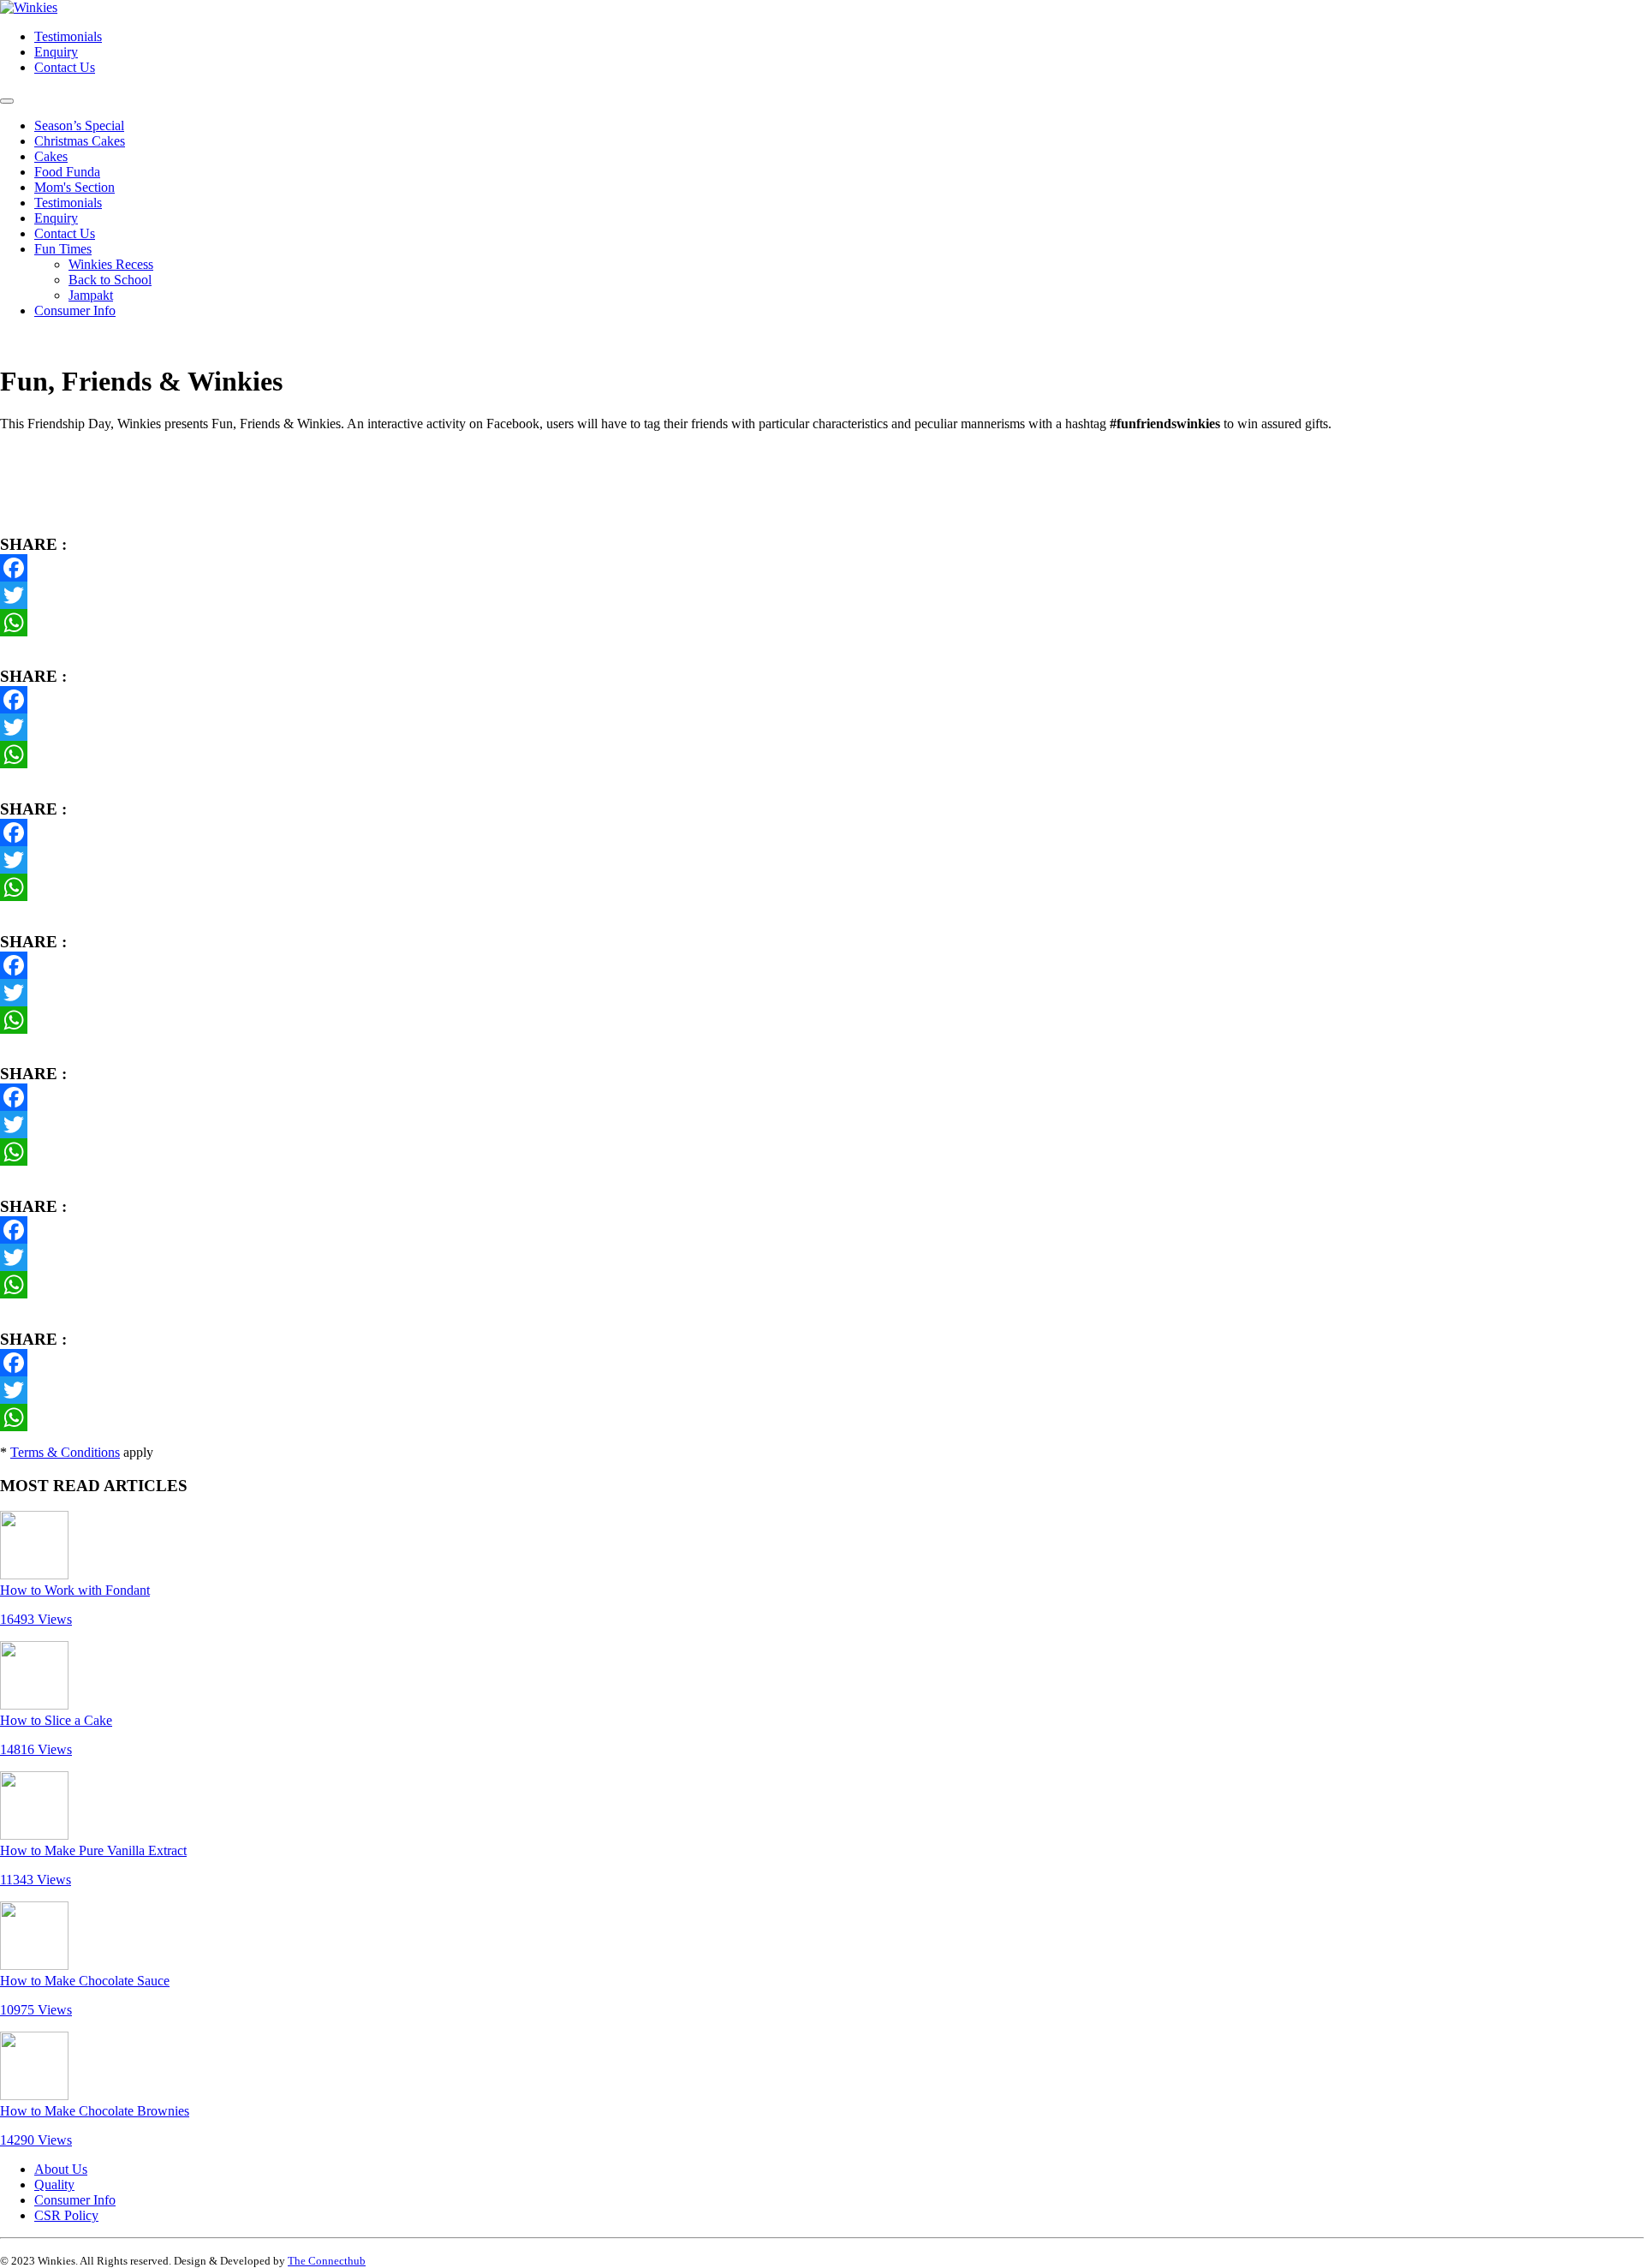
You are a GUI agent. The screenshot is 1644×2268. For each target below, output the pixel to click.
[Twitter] (822, 595)
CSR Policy (66, 2215)
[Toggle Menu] (7, 101)
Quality (54, 2184)
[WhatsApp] (822, 623)
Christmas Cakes (80, 141)
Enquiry (56, 52)
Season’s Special (79, 125)
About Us (61, 2169)
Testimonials (68, 36)
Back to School (110, 280)
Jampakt (91, 295)
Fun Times (63, 249)
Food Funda (67, 172)
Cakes (51, 156)
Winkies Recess (111, 264)
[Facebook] (822, 568)
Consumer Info (75, 310)
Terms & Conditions (65, 1452)
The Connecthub (327, 2261)
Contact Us (65, 67)
